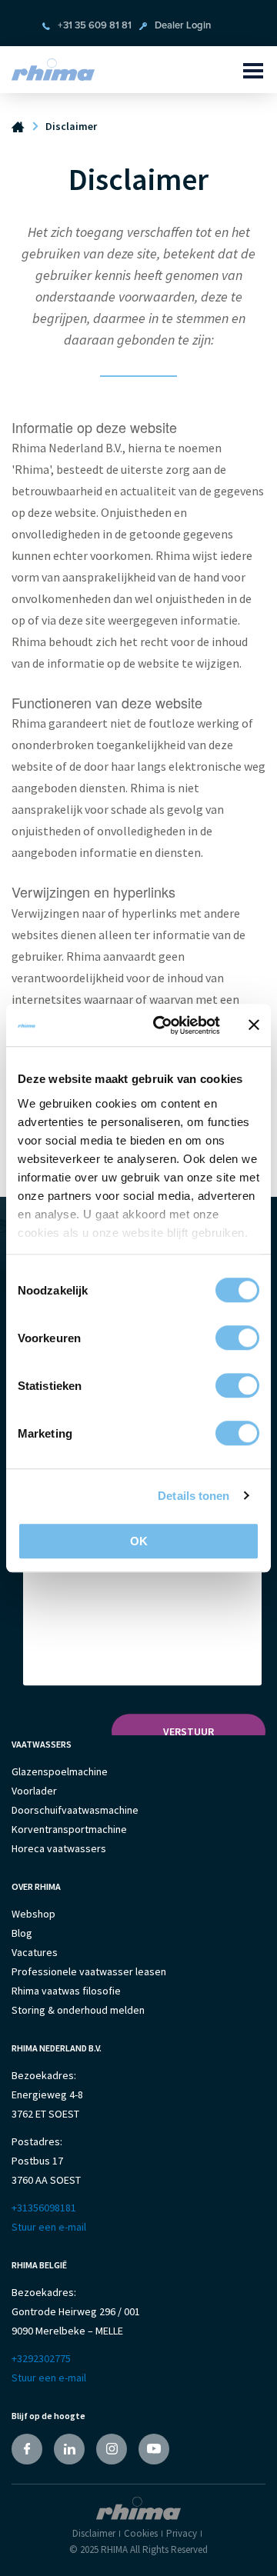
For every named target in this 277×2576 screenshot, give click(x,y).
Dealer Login (183, 26)
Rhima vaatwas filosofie (66, 1991)
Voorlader (34, 1791)
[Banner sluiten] (254, 1025)
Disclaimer (94, 2533)
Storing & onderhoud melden (78, 2010)
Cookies (141, 2533)
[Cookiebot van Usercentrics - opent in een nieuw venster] (162, 1025)
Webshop (33, 1914)
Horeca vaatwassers (59, 1848)
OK (139, 1541)
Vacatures (35, 1952)
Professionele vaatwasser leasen (89, 1971)
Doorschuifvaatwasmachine (75, 1810)
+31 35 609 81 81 (95, 26)
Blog (22, 1933)
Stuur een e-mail (49, 2227)
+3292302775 (41, 2358)
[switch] (237, 1338)
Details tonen (194, 1496)
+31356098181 (44, 2208)
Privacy (182, 2533)
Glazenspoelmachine (60, 1771)
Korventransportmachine (69, 1829)
